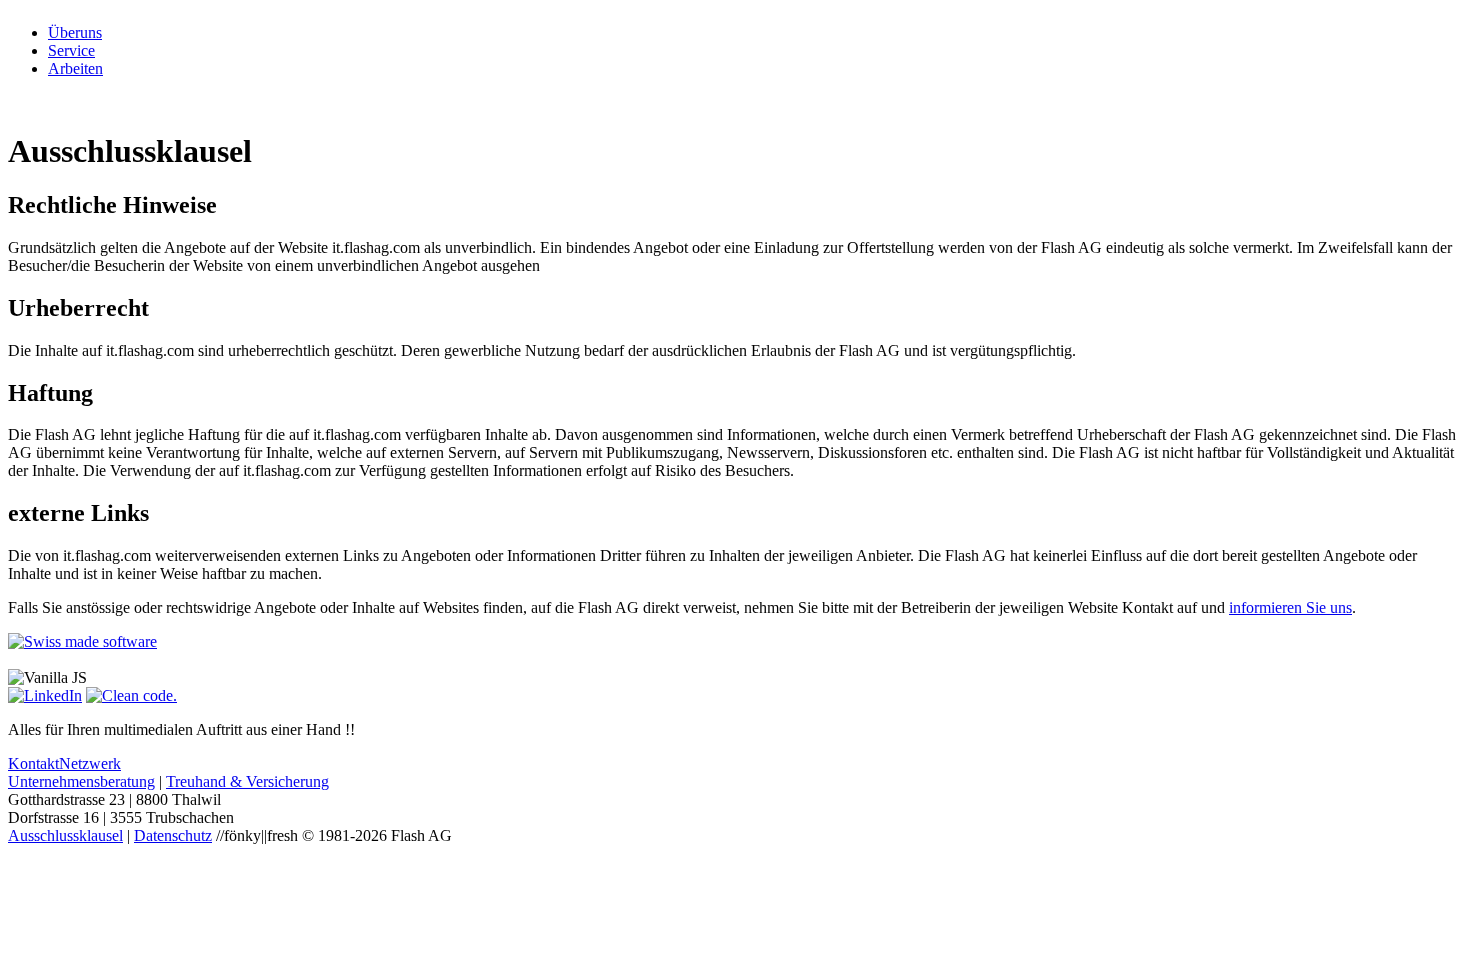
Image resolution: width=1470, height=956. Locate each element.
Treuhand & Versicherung (247, 781)
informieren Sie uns (1290, 607)
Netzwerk (90, 763)
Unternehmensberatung (81, 781)
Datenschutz (173, 835)
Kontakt (33, 763)
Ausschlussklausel (65, 835)
